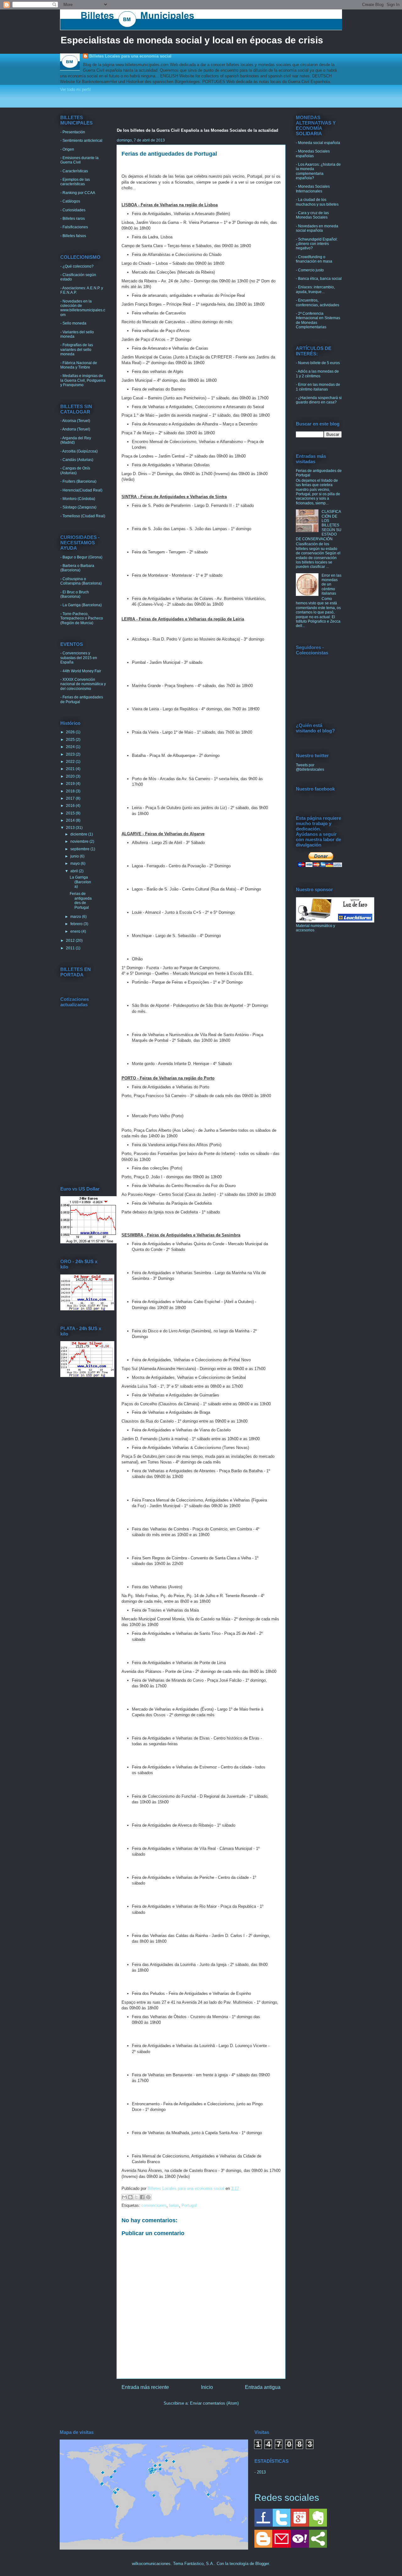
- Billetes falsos (73, 236)
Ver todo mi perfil (75, 89)
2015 (71, 813)
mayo (76, 863)
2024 (71, 747)
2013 (71, 828)
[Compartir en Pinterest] (148, 2197)
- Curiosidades (73, 210)
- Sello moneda (73, 323)
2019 (71, 784)
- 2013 (260, 2472)
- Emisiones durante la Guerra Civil (79, 160)
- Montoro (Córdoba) (78, 499)
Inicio (207, 2387)
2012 (71, 941)
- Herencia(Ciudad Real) (81, 490)
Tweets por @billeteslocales (310, 767)
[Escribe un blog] (130, 2197)
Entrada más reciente (145, 2387)
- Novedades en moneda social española (317, 228)
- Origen (67, 149)
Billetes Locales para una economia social (130, 56)
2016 (71, 806)
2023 (71, 754)
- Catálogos (70, 201)
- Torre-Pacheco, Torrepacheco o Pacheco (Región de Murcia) (82, 618)
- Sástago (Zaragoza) (78, 507)
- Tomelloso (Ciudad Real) (83, 516)
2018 (71, 791)
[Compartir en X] (136, 2197)
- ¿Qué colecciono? (77, 266)
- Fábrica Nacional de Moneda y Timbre (79, 365)
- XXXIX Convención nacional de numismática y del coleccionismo (83, 684)
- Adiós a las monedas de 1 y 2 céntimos (317, 374)
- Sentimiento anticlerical (81, 141)
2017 (71, 798)
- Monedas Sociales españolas (313, 153)
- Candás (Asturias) (77, 460)
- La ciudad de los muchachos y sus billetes (317, 202)
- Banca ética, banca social (319, 279)
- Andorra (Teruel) (75, 429)
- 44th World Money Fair (81, 671)
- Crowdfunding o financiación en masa (314, 259)
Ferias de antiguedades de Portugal (81, 900)
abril (75, 871)
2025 (71, 740)
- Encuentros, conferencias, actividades (318, 303)
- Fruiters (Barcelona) (78, 481)
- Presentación (73, 132)
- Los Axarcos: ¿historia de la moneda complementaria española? (318, 171)
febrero (77, 924)
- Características (74, 171)
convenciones (154, 2205)
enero (76, 931)
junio (75, 856)
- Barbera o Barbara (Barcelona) (77, 568)
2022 (71, 762)
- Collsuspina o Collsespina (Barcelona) (81, 581)
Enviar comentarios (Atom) (214, 2403)
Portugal (189, 2205)
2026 (71, 732)
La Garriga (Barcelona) (80, 882)
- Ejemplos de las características (75, 182)
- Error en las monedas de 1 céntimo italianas (318, 387)
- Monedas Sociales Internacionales (313, 189)
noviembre (80, 841)
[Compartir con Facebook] (142, 2197)
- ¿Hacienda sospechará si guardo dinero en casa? (319, 400)
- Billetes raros (73, 219)
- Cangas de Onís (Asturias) (75, 470)
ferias (174, 2205)
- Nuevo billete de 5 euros (318, 363)
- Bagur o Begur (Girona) (81, 557)
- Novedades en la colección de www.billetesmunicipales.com (83, 308)
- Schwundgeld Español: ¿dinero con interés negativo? (317, 244)
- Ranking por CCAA (78, 193)
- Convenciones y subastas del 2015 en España (79, 658)
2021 (71, 769)
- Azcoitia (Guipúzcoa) (79, 451)
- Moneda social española (318, 143)
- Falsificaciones (74, 227)
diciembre (79, 834)
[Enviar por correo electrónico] (124, 2197)
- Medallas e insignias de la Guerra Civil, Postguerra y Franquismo (83, 380)
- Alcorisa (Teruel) (75, 421)
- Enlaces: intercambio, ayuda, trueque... (315, 289)
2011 (71, 948)
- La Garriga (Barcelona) (81, 605)
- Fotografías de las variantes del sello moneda (77, 350)
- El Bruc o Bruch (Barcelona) (75, 594)
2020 (71, 776)
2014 (71, 820)
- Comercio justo (310, 270)
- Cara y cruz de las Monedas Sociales (312, 215)
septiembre (80, 849)
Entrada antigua (263, 2387)
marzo (76, 917)
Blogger (262, 2564)
